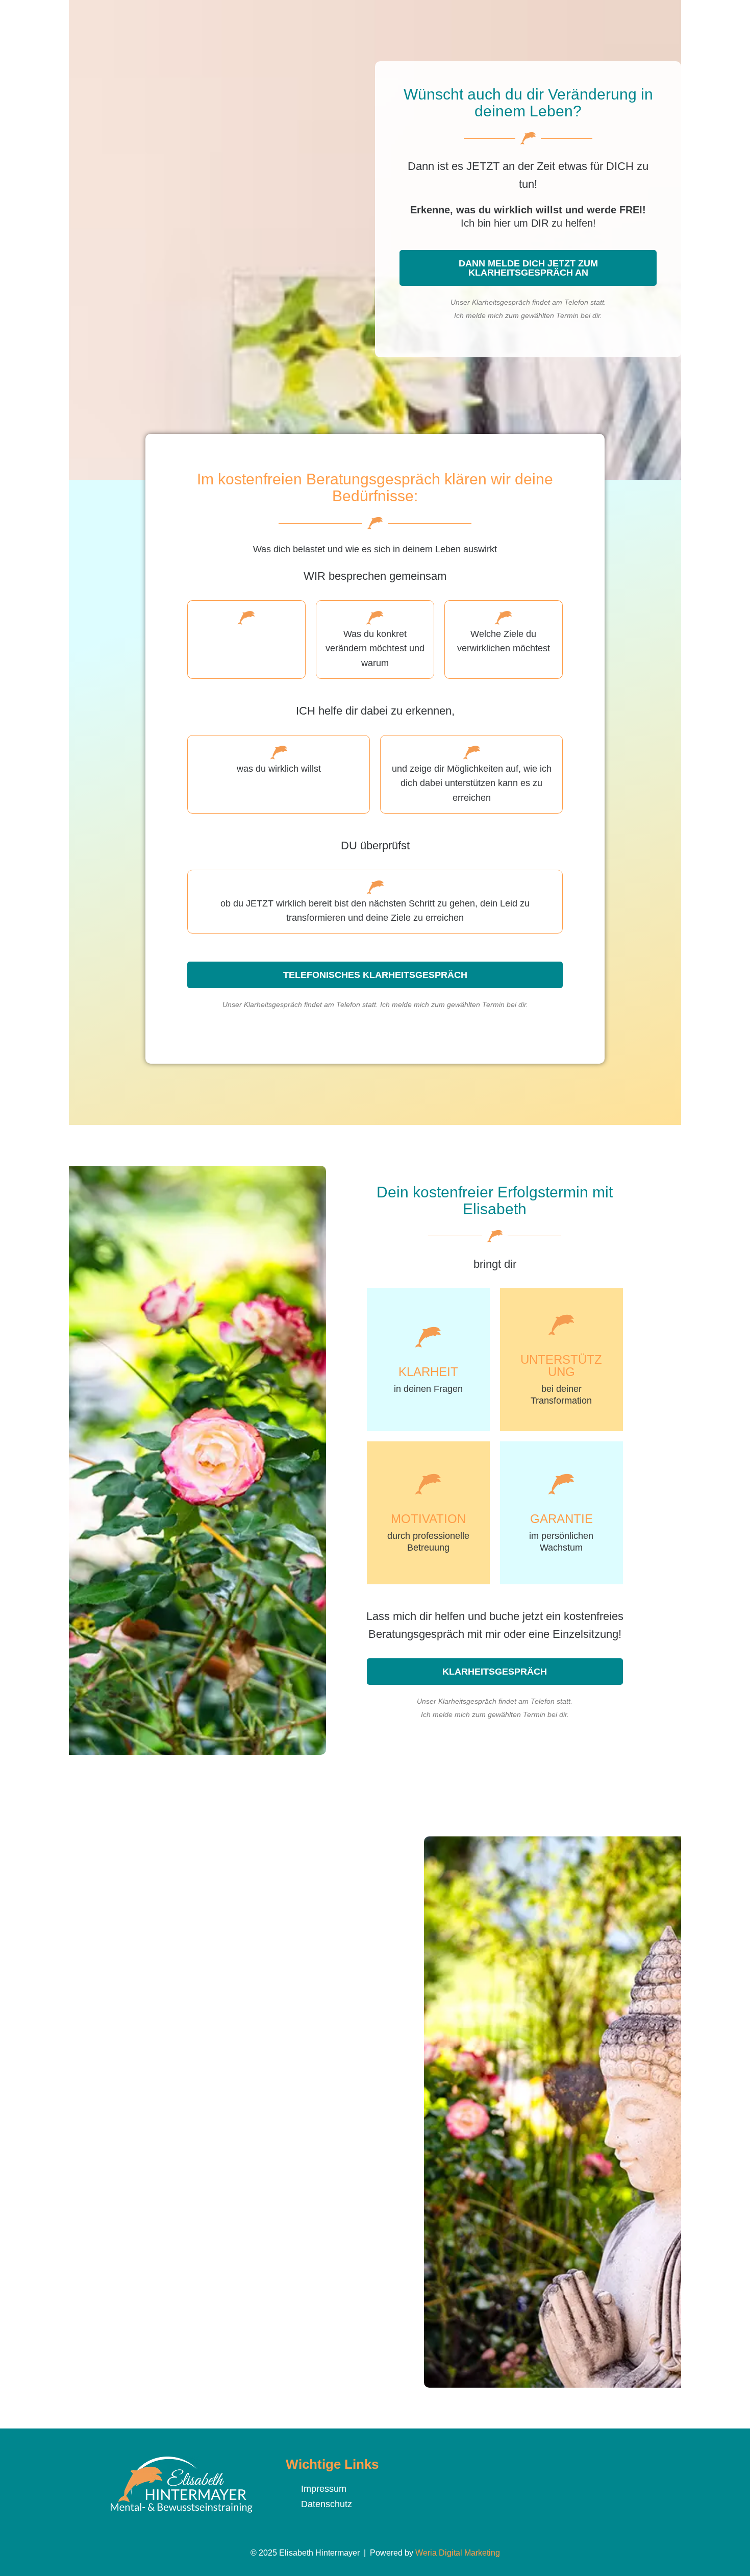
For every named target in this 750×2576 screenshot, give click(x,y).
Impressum (324, 2489)
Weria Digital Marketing (458, 2553)
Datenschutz (327, 2504)
